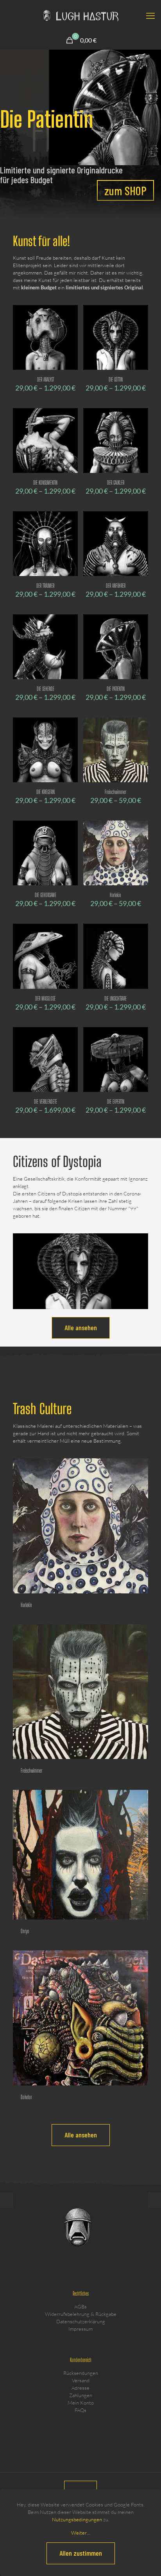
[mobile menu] (150, 16)
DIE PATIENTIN (116, 689)
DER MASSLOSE (45, 998)
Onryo (25, 1931)
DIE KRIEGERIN (46, 792)
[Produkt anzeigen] (69, 314)
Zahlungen (81, 2395)
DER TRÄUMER (45, 586)
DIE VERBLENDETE (46, 1102)
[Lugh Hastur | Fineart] (80, 16)
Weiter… (81, 2533)
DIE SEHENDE (46, 689)
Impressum (80, 2329)
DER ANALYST (46, 379)
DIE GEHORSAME (46, 895)
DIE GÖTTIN (116, 379)
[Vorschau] (69, 337)
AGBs (80, 2307)
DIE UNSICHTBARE (115, 998)
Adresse (80, 2388)
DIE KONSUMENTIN (45, 483)
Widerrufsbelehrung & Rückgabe (81, 2314)
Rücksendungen (81, 2373)
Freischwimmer (115, 792)
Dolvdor (26, 2097)
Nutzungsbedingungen (77, 2519)
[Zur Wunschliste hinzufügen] (69, 325)
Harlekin (115, 895)
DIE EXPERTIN (116, 1102)
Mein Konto (81, 2403)
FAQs (80, 2410)
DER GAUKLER (116, 483)
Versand (81, 2380)
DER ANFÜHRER (116, 586)
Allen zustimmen (81, 2553)
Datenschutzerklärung (81, 2321)
